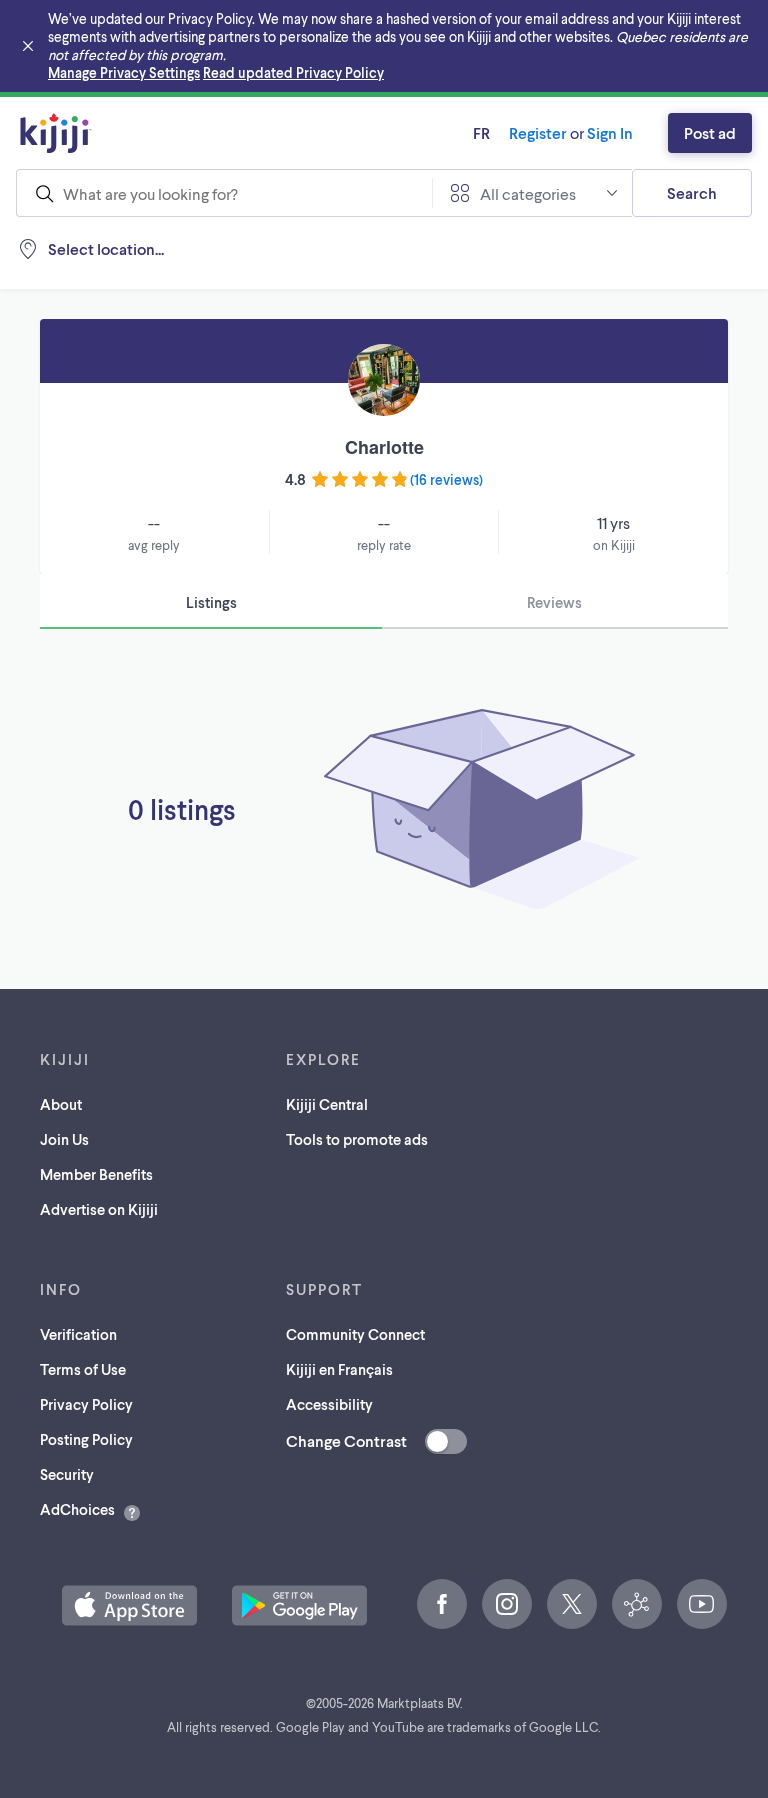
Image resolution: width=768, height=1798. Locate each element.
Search (692, 192)
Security (67, 1474)
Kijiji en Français (339, 1369)
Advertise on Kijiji (99, 1209)
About (61, 1104)
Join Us (64, 1139)
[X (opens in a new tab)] (572, 1604)
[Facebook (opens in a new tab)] (442, 1604)
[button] (129, 1605)
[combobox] (224, 193)
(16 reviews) (446, 479)
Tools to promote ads (357, 1139)
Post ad (710, 132)
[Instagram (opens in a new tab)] (507, 1604)
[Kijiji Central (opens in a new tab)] (637, 1604)
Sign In (610, 132)
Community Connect (355, 1334)
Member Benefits (96, 1174)
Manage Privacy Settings (124, 72)
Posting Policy (86, 1439)
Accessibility (329, 1404)
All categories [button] (528, 193)
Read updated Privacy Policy (293, 72)
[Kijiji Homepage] (56, 133)
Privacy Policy (86, 1404)
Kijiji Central (327, 1104)
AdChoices (77, 1509)
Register (538, 132)
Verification (78, 1334)
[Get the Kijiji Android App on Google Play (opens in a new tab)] (299, 1605)
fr (481, 132)
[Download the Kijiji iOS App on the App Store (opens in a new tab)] (129, 1605)
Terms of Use (83, 1369)
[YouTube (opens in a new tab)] (702, 1604)
